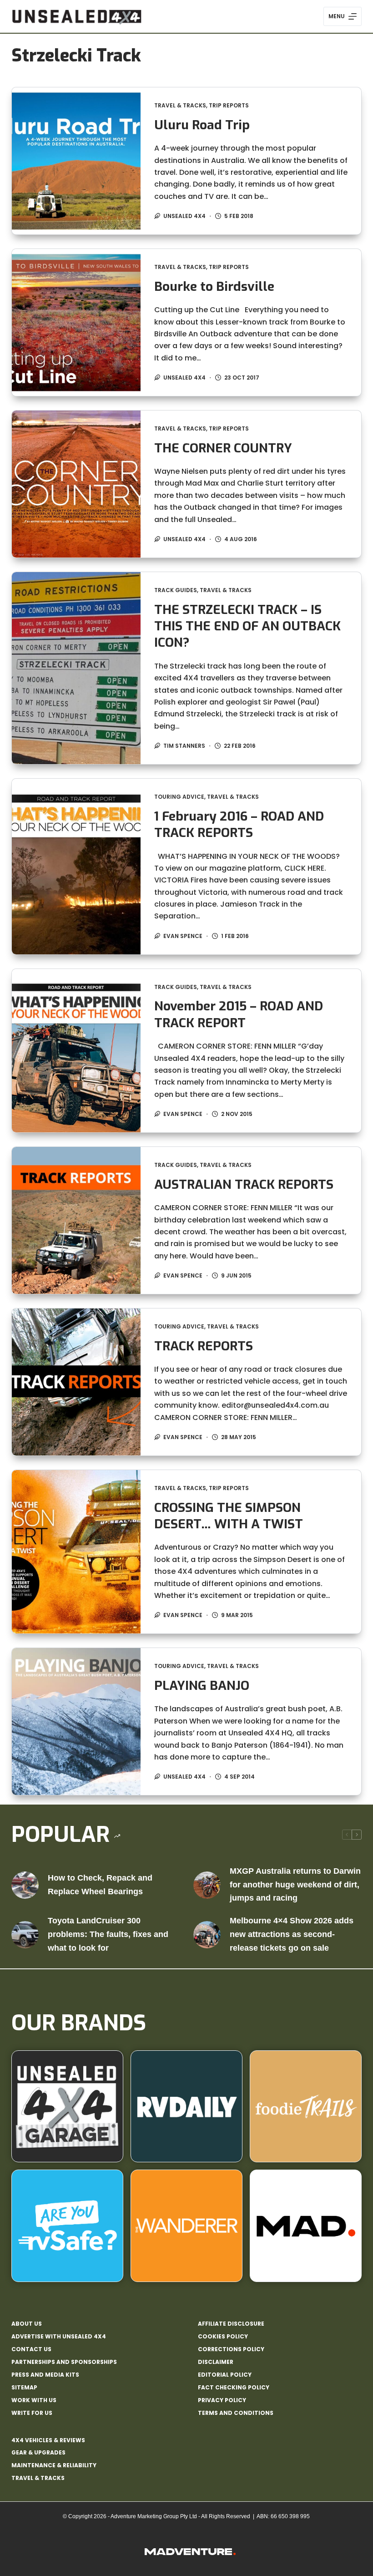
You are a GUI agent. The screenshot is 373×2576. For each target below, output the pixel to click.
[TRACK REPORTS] (76, 1382)
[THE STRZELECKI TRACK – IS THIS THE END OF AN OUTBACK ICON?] (76, 668)
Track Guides (176, 590)
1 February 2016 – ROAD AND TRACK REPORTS (239, 824)
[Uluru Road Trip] (76, 161)
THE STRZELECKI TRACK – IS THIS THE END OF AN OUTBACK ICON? (247, 626)
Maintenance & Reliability (54, 2465)
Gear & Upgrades (38, 2452)
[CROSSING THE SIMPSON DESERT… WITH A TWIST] (76, 1552)
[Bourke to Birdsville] (76, 322)
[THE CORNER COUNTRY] (76, 484)
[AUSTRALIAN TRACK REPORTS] (76, 1220)
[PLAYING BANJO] (76, 1722)
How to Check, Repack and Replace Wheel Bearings (100, 1885)
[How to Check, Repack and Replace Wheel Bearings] (25, 1885)
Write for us (32, 2413)
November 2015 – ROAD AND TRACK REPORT (239, 1014)
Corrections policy (231, 2349)
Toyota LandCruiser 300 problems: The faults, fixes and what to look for (108, 1934)
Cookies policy (223, 2337)
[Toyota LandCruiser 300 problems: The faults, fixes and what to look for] (25, 1935)
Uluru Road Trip (202, 125)
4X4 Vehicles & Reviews (48, 2440)
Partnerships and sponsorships (64, 2362)
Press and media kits (45, 2375)
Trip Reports (229, 105)
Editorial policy (225, 2375)
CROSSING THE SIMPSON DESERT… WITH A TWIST (229, 1516)
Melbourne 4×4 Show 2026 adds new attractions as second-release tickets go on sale (292, 1934)
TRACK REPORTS (204, 1346)
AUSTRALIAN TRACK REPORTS (244, 1184)
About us (27, 2324)
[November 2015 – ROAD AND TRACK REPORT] (76, 1051)
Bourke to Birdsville (214, 287)
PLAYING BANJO (202, 1686)
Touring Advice (179, 797)
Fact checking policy (234, 2388)
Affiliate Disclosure (231, 2324)
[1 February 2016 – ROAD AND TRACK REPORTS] (76, 867)
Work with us (34, 2400)
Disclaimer (216, 2362)
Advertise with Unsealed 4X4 (59, 2337)
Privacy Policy (222, 2400)
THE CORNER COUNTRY (223, 448)
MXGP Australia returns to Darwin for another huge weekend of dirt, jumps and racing (295, 1884)
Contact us (31, 2349)
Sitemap (24, 2388)
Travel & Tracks (180, 105)
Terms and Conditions (236, 2413)
